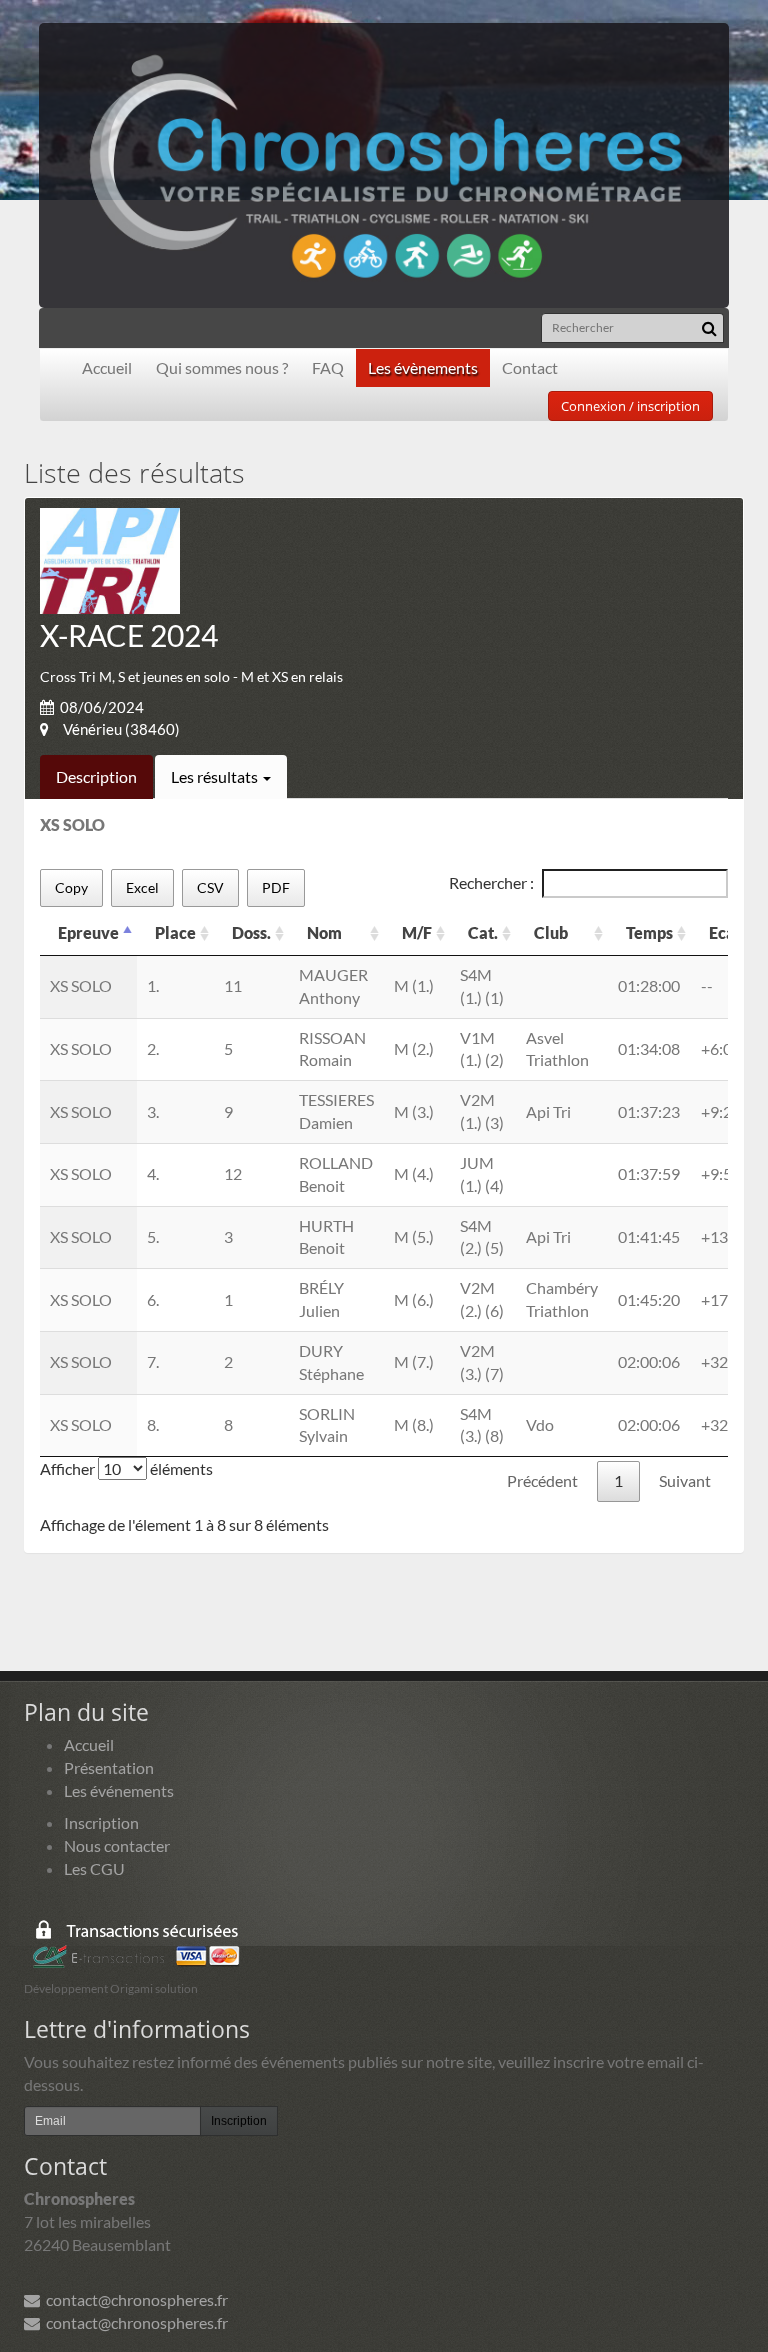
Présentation (109, 1767)
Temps (649, 932)
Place (175, 932)
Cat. (483, 932)
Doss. (251, 932)
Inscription (101, 1822)
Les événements (119, 1790)
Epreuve (88, 932)
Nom (324, 932)
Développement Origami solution (111, 1988)
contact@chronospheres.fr (134, 2299)
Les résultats (216, 776)
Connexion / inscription (630, 406)
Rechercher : (491, 882)
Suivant (685, 1480)
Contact (530, 367)
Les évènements (423, 367)
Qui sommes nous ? (222, 367)
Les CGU (94, 1868)
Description (96, 776)
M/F (417, 932)
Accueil (107, 367)
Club (551, 932)
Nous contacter (117, 1845)
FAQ (328, 367)
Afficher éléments (126, 1468)
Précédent (542, 1480)
